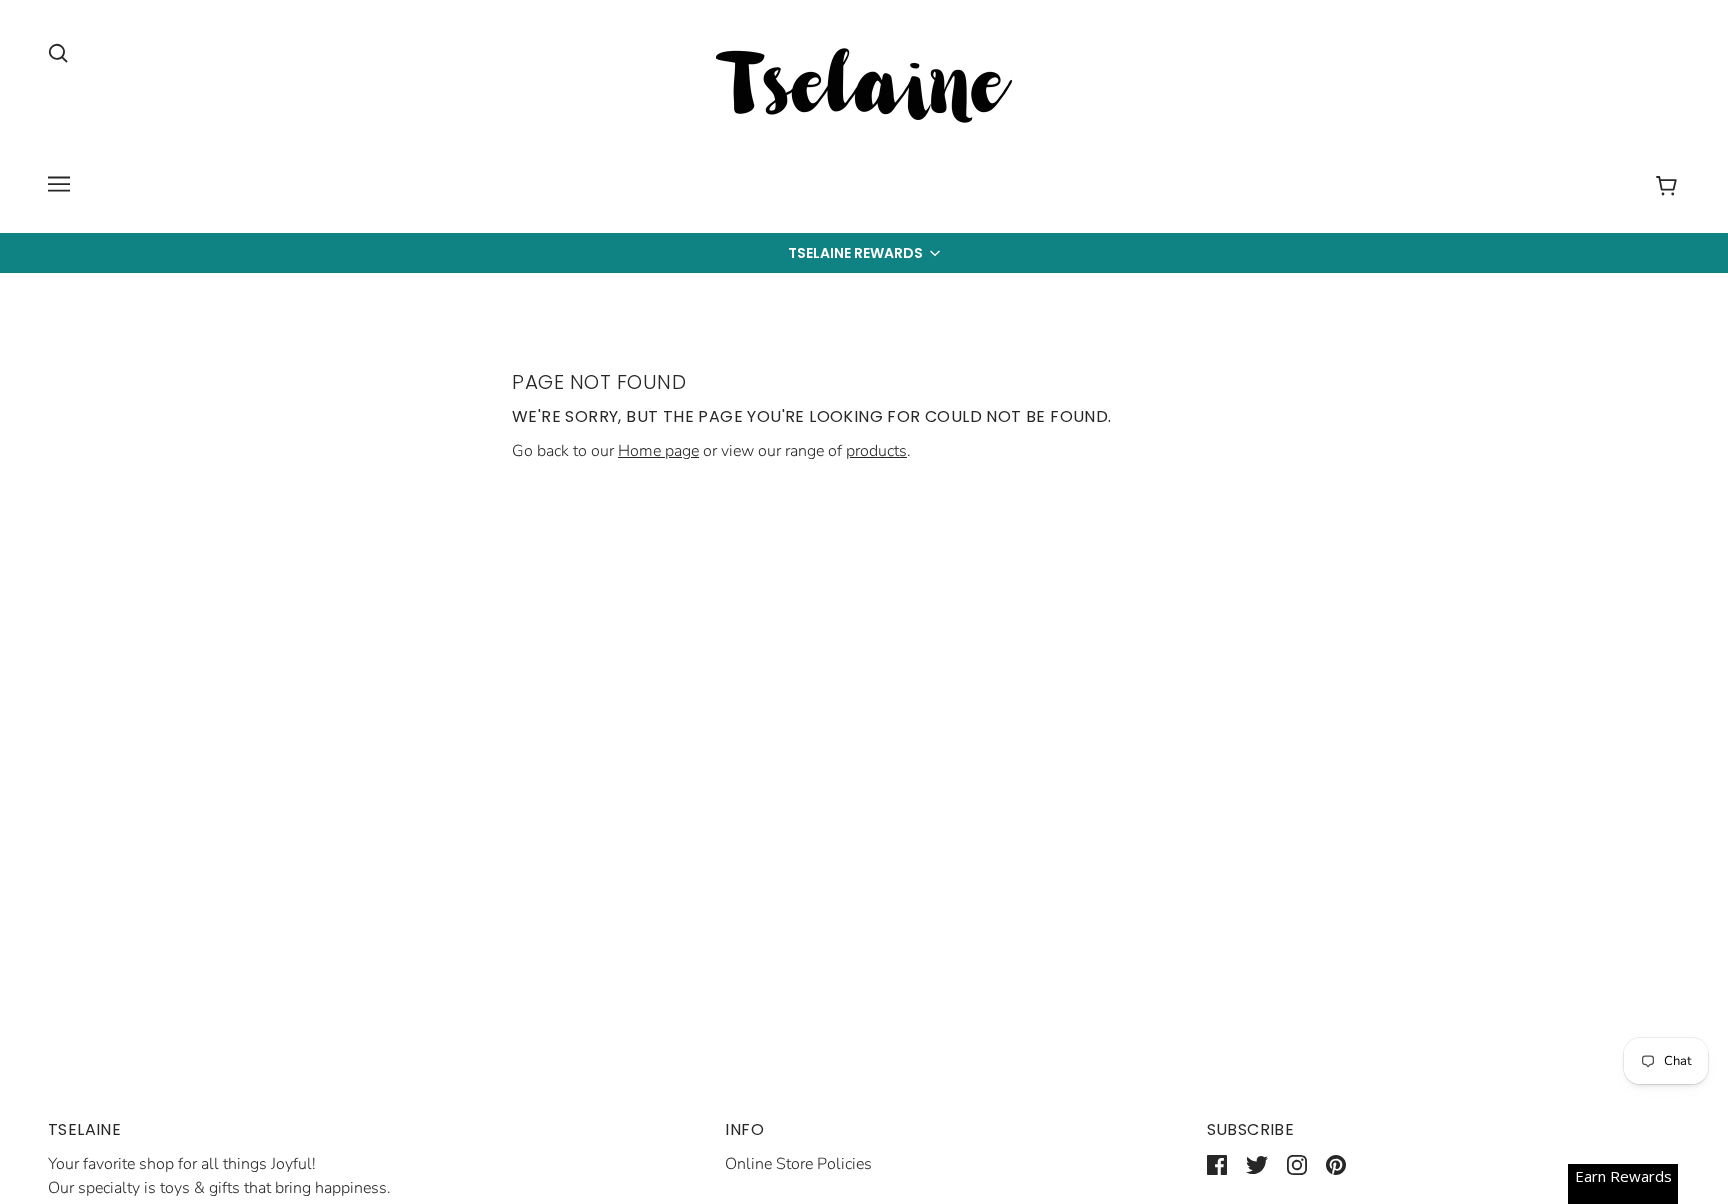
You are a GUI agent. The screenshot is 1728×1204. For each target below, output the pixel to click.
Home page (658, 451)
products (876, 451)
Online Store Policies (798, 1164)
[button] (864, 253)
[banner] (864, 89)
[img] (58, 52)
